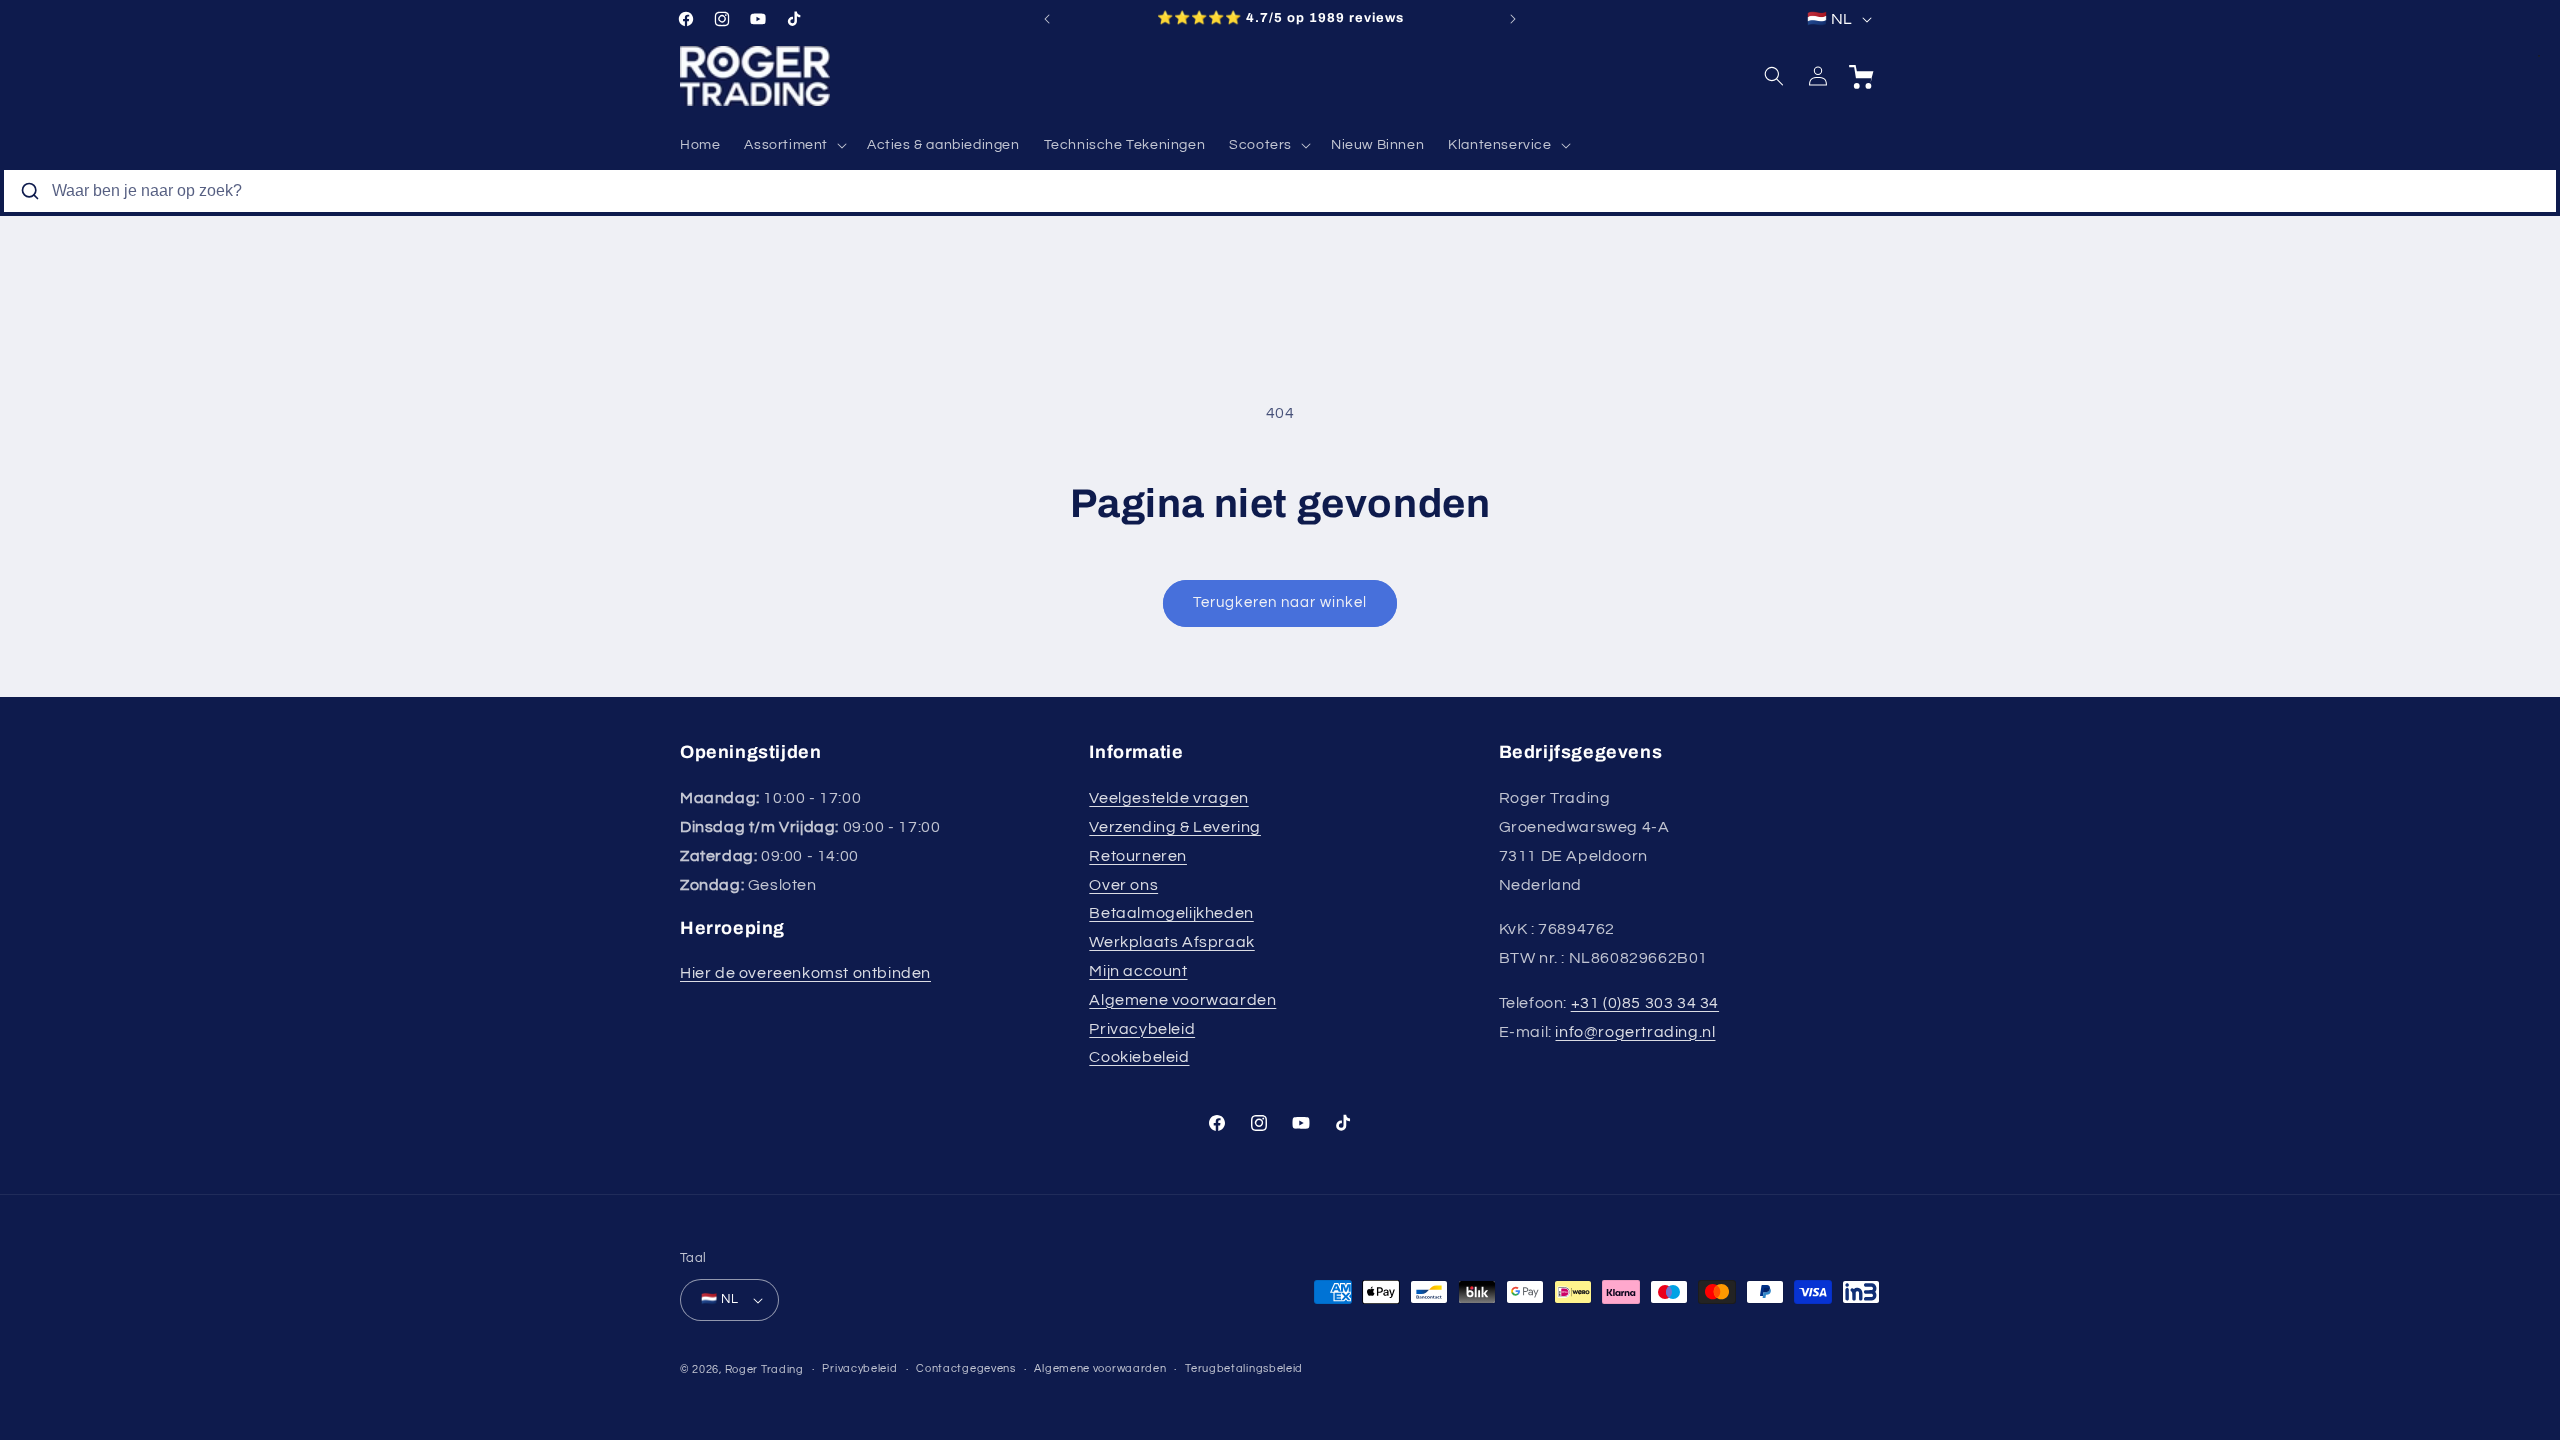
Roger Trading (764, 1369)
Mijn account (1138, 971)
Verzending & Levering (1175, 827)
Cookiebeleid (1139, 1057)
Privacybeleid (1142, 1029)
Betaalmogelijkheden (1171, 913)
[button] (793, 145)
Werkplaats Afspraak (1171, 942)
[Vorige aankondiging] (1047, 19)
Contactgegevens (966, 1368)
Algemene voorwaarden (1182, 1000)
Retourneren (1138, 856)
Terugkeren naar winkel (1280, 602)
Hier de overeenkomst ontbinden (805, 973)
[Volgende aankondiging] (1513, 19)
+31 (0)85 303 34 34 (1645, 1003)
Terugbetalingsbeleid (1244, 1368)
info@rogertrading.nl (1635, 1032)
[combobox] (1280, 191)
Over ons (1123, 885)
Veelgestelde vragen (1168, 798)
